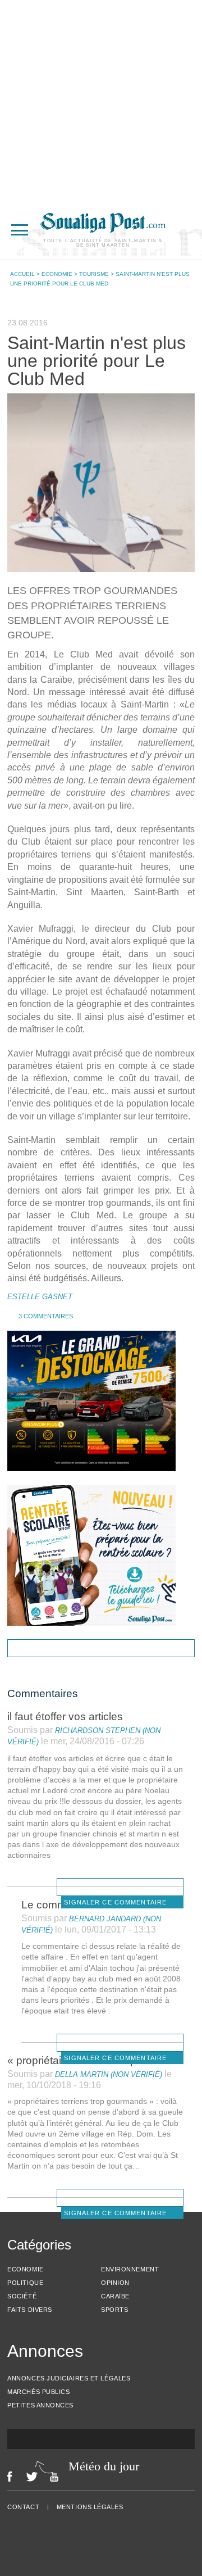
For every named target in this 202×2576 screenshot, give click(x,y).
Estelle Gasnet (40, 1297)
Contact (23, 2507)
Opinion (115, 2283)
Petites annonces (40, 2405)
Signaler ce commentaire (115, 1902)
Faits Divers (30, 2310)
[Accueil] (103, 230)
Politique (25, 2283)
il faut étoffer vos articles (65, 1716)
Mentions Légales (90, 2507)
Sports (114, 2310)
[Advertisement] (101, 101)
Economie (57, 274)
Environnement (130, 2269)
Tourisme (94, 274)
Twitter (32, 2477)
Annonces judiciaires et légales (69, 2378)
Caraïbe (115, 2296)
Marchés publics (38, 2392)
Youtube (57, 2477)
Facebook (10, 2477)
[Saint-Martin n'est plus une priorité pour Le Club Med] (101, 483)
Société (22, 2296)
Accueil (22, 274)
